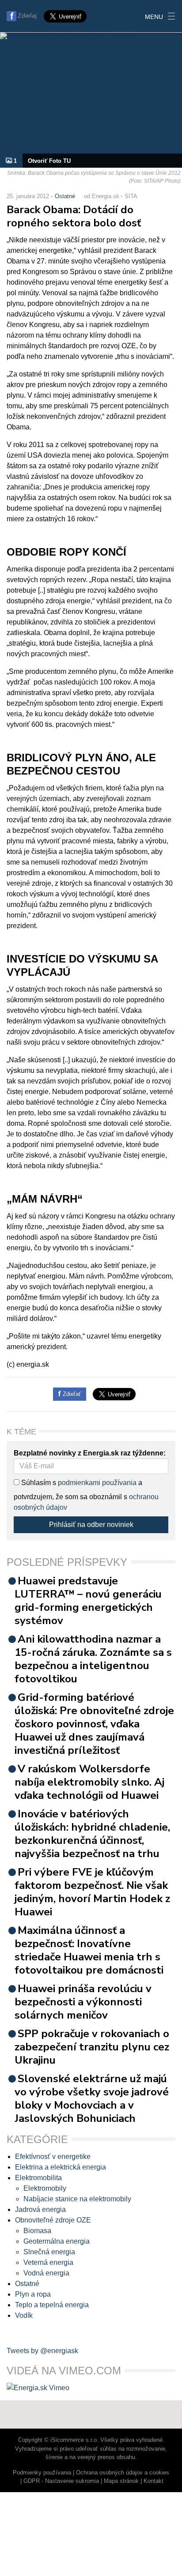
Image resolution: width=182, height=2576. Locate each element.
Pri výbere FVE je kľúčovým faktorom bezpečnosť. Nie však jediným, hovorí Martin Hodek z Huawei (92, 1892)
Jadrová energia (40, 2209)
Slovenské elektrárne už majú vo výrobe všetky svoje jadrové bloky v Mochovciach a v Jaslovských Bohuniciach (92, 2098)
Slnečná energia (49, 2252)
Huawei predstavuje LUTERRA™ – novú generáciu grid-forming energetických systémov (88, 1601)
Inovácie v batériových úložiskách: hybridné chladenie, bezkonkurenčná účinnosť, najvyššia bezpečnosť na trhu (92, 1834)
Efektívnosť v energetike (53, 2157)
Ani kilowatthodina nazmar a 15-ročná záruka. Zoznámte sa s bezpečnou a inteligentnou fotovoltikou (93, 1659)
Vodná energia (46, 2273)
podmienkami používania (97, 1483)
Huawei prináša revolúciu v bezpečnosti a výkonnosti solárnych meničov (83, 2002)
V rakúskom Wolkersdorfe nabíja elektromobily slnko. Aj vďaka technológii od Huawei (89, 1782)
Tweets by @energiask (42, 2351)
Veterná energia (48, 2262)
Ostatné (65, 196)
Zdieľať (71, 1394)
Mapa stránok (121, 2481)
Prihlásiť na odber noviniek (91, 1525)
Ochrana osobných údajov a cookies (123, 2473)
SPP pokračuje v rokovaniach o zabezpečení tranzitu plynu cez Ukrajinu (92, 2047)
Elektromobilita (38, 2178)
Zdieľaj (27, 15)
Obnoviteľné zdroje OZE (53, 2220)
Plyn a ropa (33, 2294)
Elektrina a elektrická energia (61, 2167)
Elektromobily (45, 2188)
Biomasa (37, 2231)
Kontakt (154, 2481)
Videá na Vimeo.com (64, 2371)
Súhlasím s (38, 1483)
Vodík (24, 2315)
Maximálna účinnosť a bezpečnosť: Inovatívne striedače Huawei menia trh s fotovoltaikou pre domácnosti (89, 1950)
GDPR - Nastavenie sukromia (61, 2481)
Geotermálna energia (57, 2241)
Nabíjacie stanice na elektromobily (77, 2199)
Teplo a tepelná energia (52, 2305)
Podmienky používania (42, 2473)
